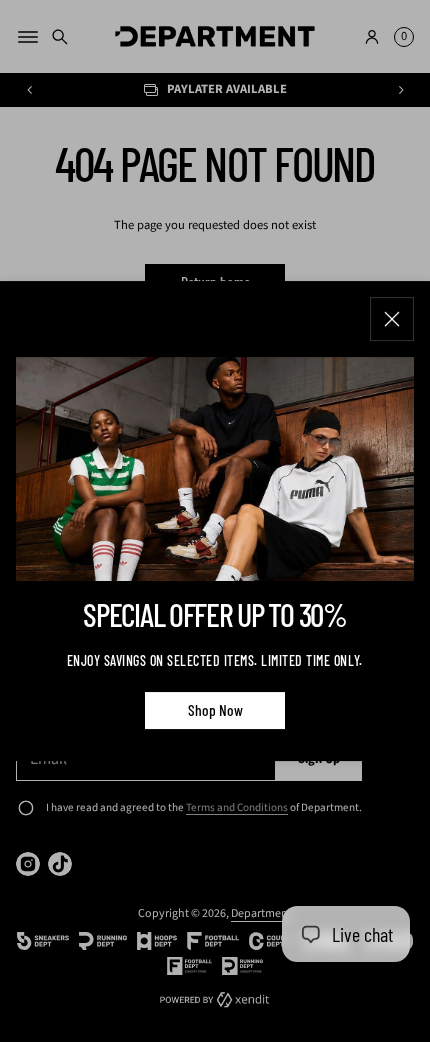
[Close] (392, 319)
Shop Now (215, 710)
